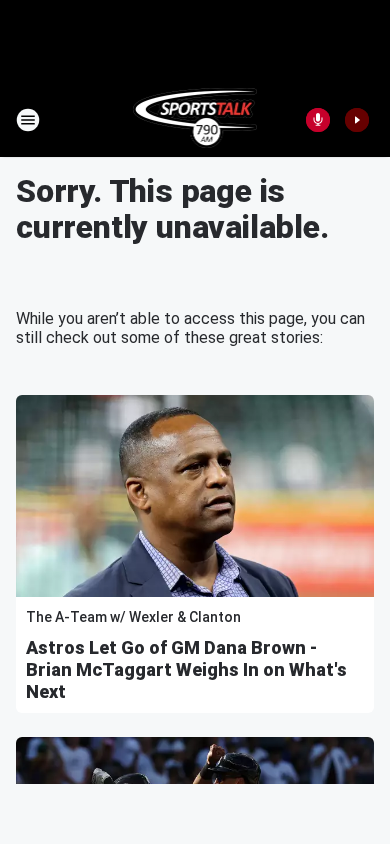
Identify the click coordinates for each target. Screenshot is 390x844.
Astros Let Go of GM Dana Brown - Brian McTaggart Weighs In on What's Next (186, 669)
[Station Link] (195, 120)
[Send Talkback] (318, 120)
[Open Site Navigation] (28, 120)
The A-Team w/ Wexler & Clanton (133, 617)
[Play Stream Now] (357, 120)
